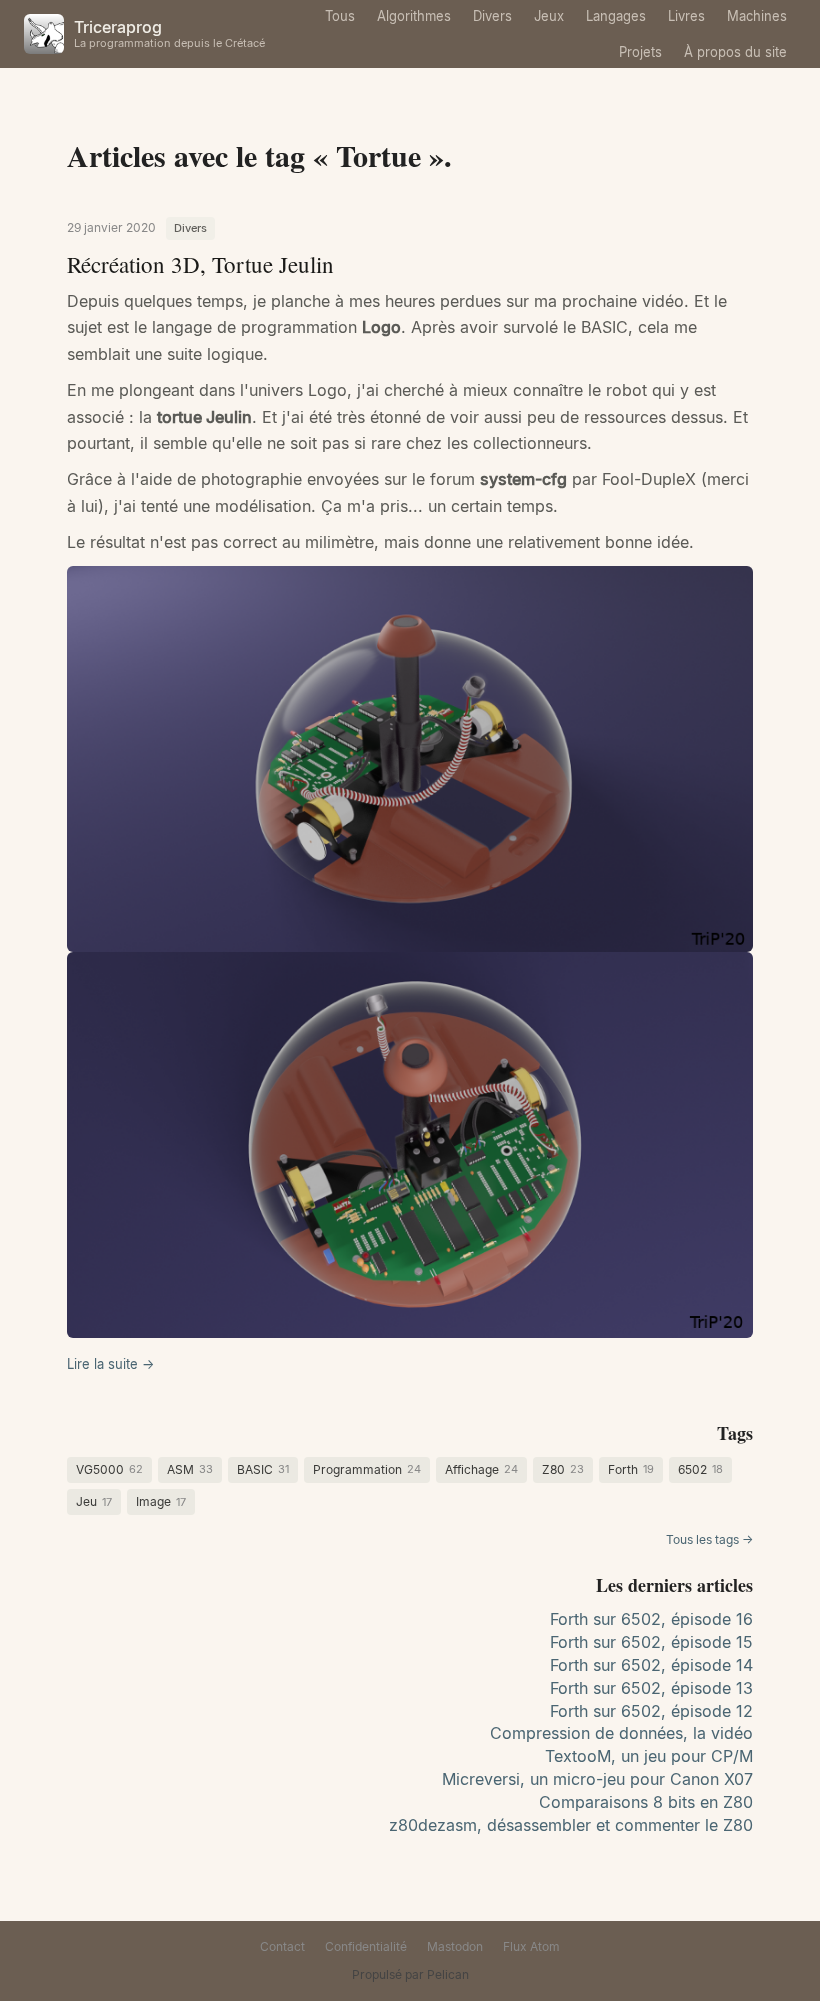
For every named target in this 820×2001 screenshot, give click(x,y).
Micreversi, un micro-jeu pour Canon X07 (597, 1779)
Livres (686, 16)
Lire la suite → (110, 1364)
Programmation (367, 1469)
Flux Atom (531, 1946)
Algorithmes (414, 16)
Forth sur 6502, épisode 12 (651, 1711)
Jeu (94, 1501)
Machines (757, 16)
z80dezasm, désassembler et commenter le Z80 (571, 1825)
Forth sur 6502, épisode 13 (651, 1688)
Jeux (549, 16)
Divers (492, 16)
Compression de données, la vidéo (621, 1733)
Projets (640, 52)
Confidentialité (366, 1946)
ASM (190, 1469)
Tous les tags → (709, 1539)
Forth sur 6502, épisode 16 (651, 1619)
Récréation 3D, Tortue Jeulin (200, 264)
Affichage (481, 1469)
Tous (340, 16)
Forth (631, 1469)
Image (161, 1501)
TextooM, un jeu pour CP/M (649, 1756)
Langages (616, 16)
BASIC (263, 1469)
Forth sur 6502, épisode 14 (651, 1665)
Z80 (563, 1469)
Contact (282, 1946)
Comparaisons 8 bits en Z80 (646, 1802)
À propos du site (735, 52)
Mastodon (455, 1946)
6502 (700, 1469)
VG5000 (109, 1469)
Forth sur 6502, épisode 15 (651, 1642)
